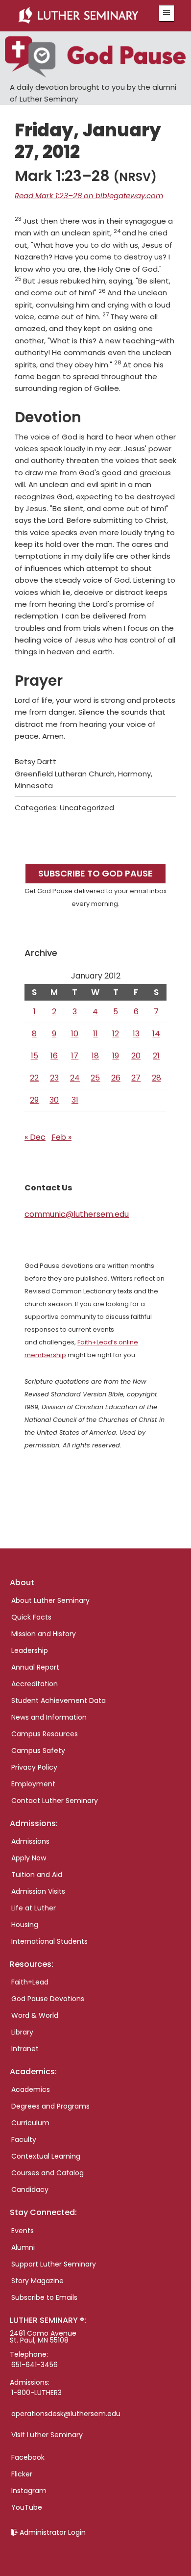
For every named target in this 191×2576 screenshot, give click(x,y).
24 (75, 1078)
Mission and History (44, 1634)
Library (22, 2032)
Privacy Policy (34, 1767)
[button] (167, 13)
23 (54, 1078)
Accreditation (35, 1684)
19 (116, 1056)
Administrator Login (53, 2532)
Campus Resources (45, 1734)
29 (34, 1100)
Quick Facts (31, 1617)
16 (54, 1056)
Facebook (28, 2457)
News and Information (49, 1717)
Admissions (30, 1841)
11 (95, 1034)
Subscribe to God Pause (95, 873)
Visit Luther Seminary (47, 2435)
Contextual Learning (46, 2156)
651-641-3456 (35, 2365)
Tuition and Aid (37, 1875)
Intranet (25, 2049)
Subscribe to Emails (44, 2297)
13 (136, 1034)
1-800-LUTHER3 (36, 2393)
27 (136, 1078)
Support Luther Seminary (54, 2264)
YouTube (27, 2507)
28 (156, 1078)
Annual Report (35, 1667)
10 (75, 1034)
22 (34, 1078)
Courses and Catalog (48, 2173)
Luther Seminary (84, 16)
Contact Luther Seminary (55, 1801)
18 (95, 1056)
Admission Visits (38, 1891)
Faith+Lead (30, 1982)
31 (75, 1100)
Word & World (35, 2015)
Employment (33, 1784)
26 (116, 1078)
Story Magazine (37, 2281)
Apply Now (29, 1858)
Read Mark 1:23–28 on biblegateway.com (89, 195)
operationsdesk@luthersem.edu (66, 2414)
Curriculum (30, 2123)
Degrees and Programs (50, 2106)
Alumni (23, 2247)
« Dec (35, 1137)
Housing (25, 1925)
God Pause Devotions (48, 1999)
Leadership (30, 1650)
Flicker (22, 2474)
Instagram (29, 2491)
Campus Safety (38, 1751)
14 (156, 1034)
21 (156, 1056)
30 (54, 1100)
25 (95, 1078)
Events (23, 2231)
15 (35, 1056)
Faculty (24, 2139)
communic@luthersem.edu (77, 1214)
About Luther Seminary (50, 1600)
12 (116, 1034)
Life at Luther (34, 1908)
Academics (31, 2089)
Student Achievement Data (59, 1700)
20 (136, 1056)
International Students (49, 1941)
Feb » (61, 1137)
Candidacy (30, 2190)
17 (75, 1056)
